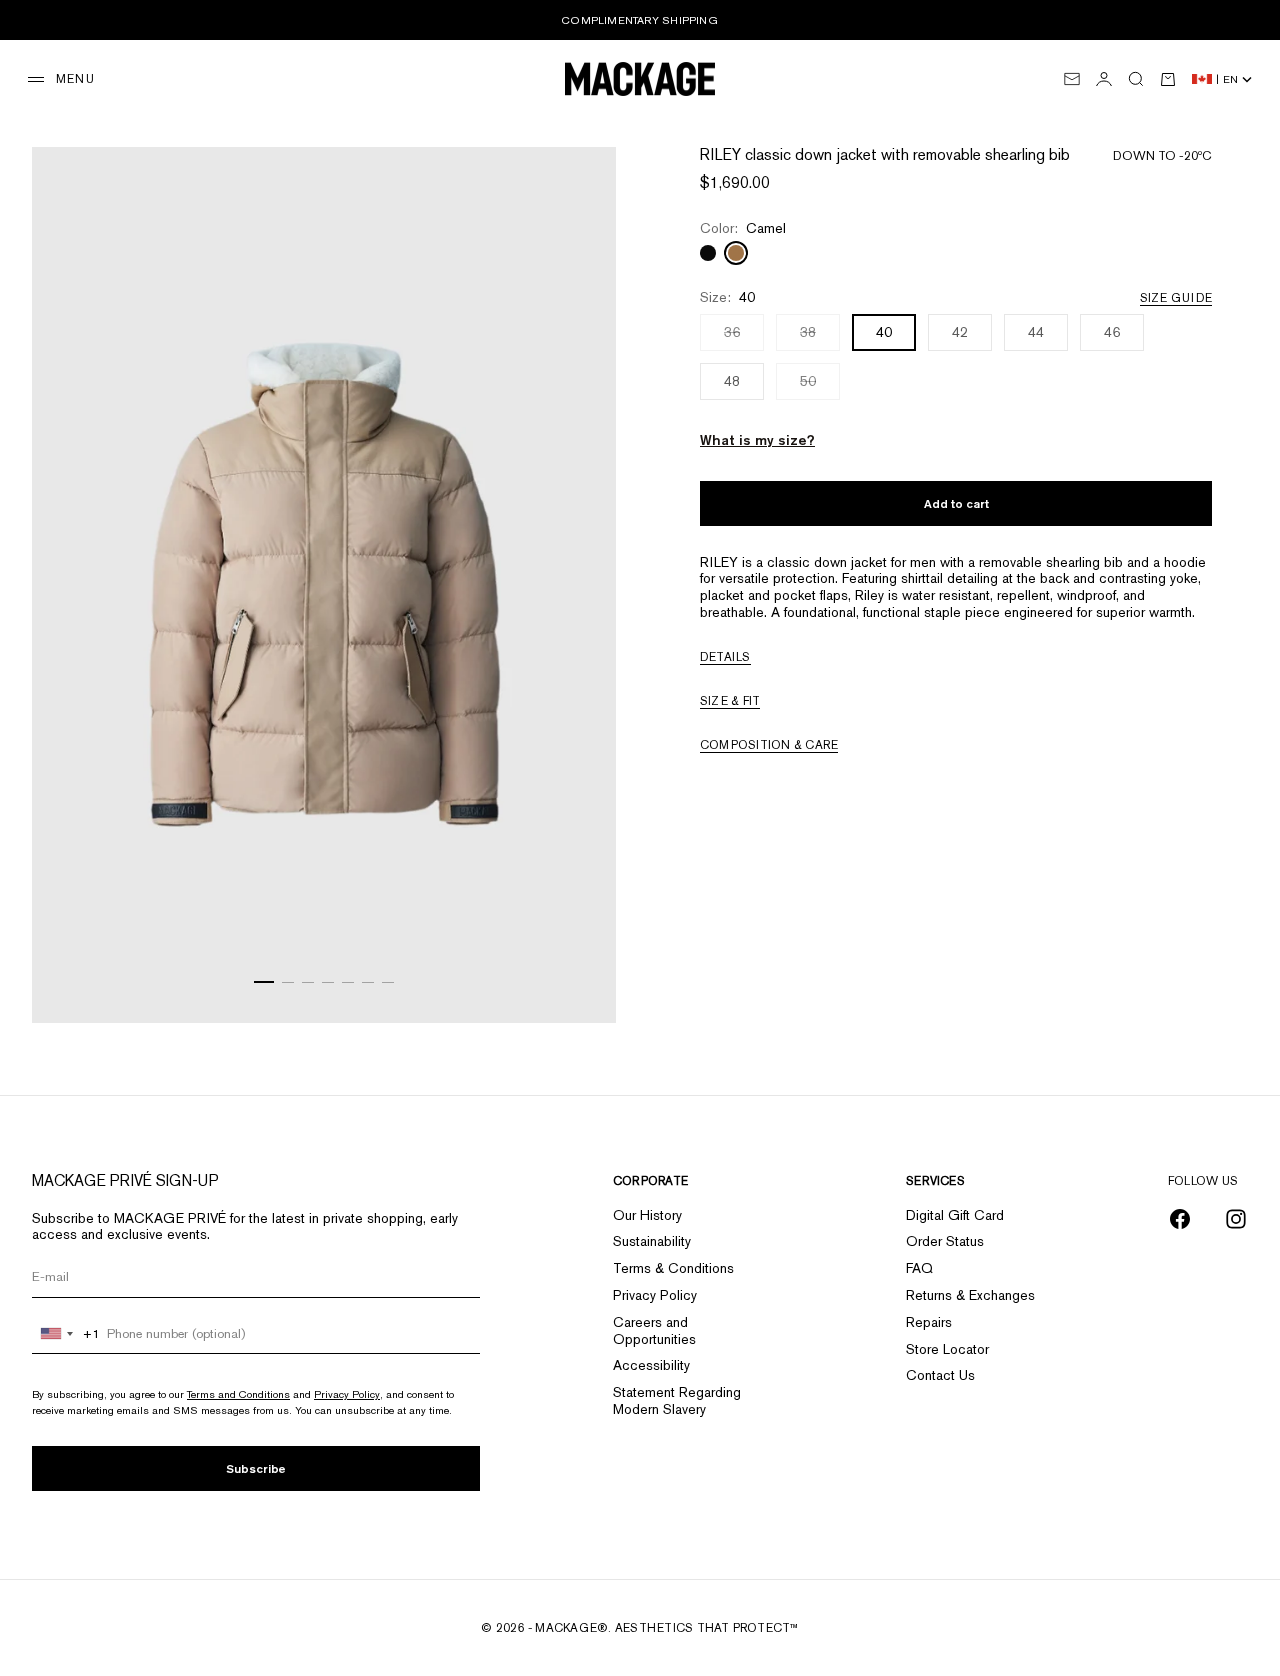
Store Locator (947, 1349)
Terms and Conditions (238, 1394)
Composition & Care (769, 745)
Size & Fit (730, 701)
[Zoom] (576, 983)
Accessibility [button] (651, 1365)
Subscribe (256, 1468)
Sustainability (652, 1241)
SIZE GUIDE (1176, 298)
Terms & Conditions (673, 1268)
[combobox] (66, 1334)
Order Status (945, 1241)
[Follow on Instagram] (1236, 1219)
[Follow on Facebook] (1180, 1219)
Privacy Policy (347, 1394)
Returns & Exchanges (970, 1295)
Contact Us (940, 1375)
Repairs (929, 1322)
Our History (647, 1215)
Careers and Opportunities (654, 1330)
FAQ (919, 1268)
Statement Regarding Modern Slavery (677, 1400)
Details (725, 657)
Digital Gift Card (955, 1215)
